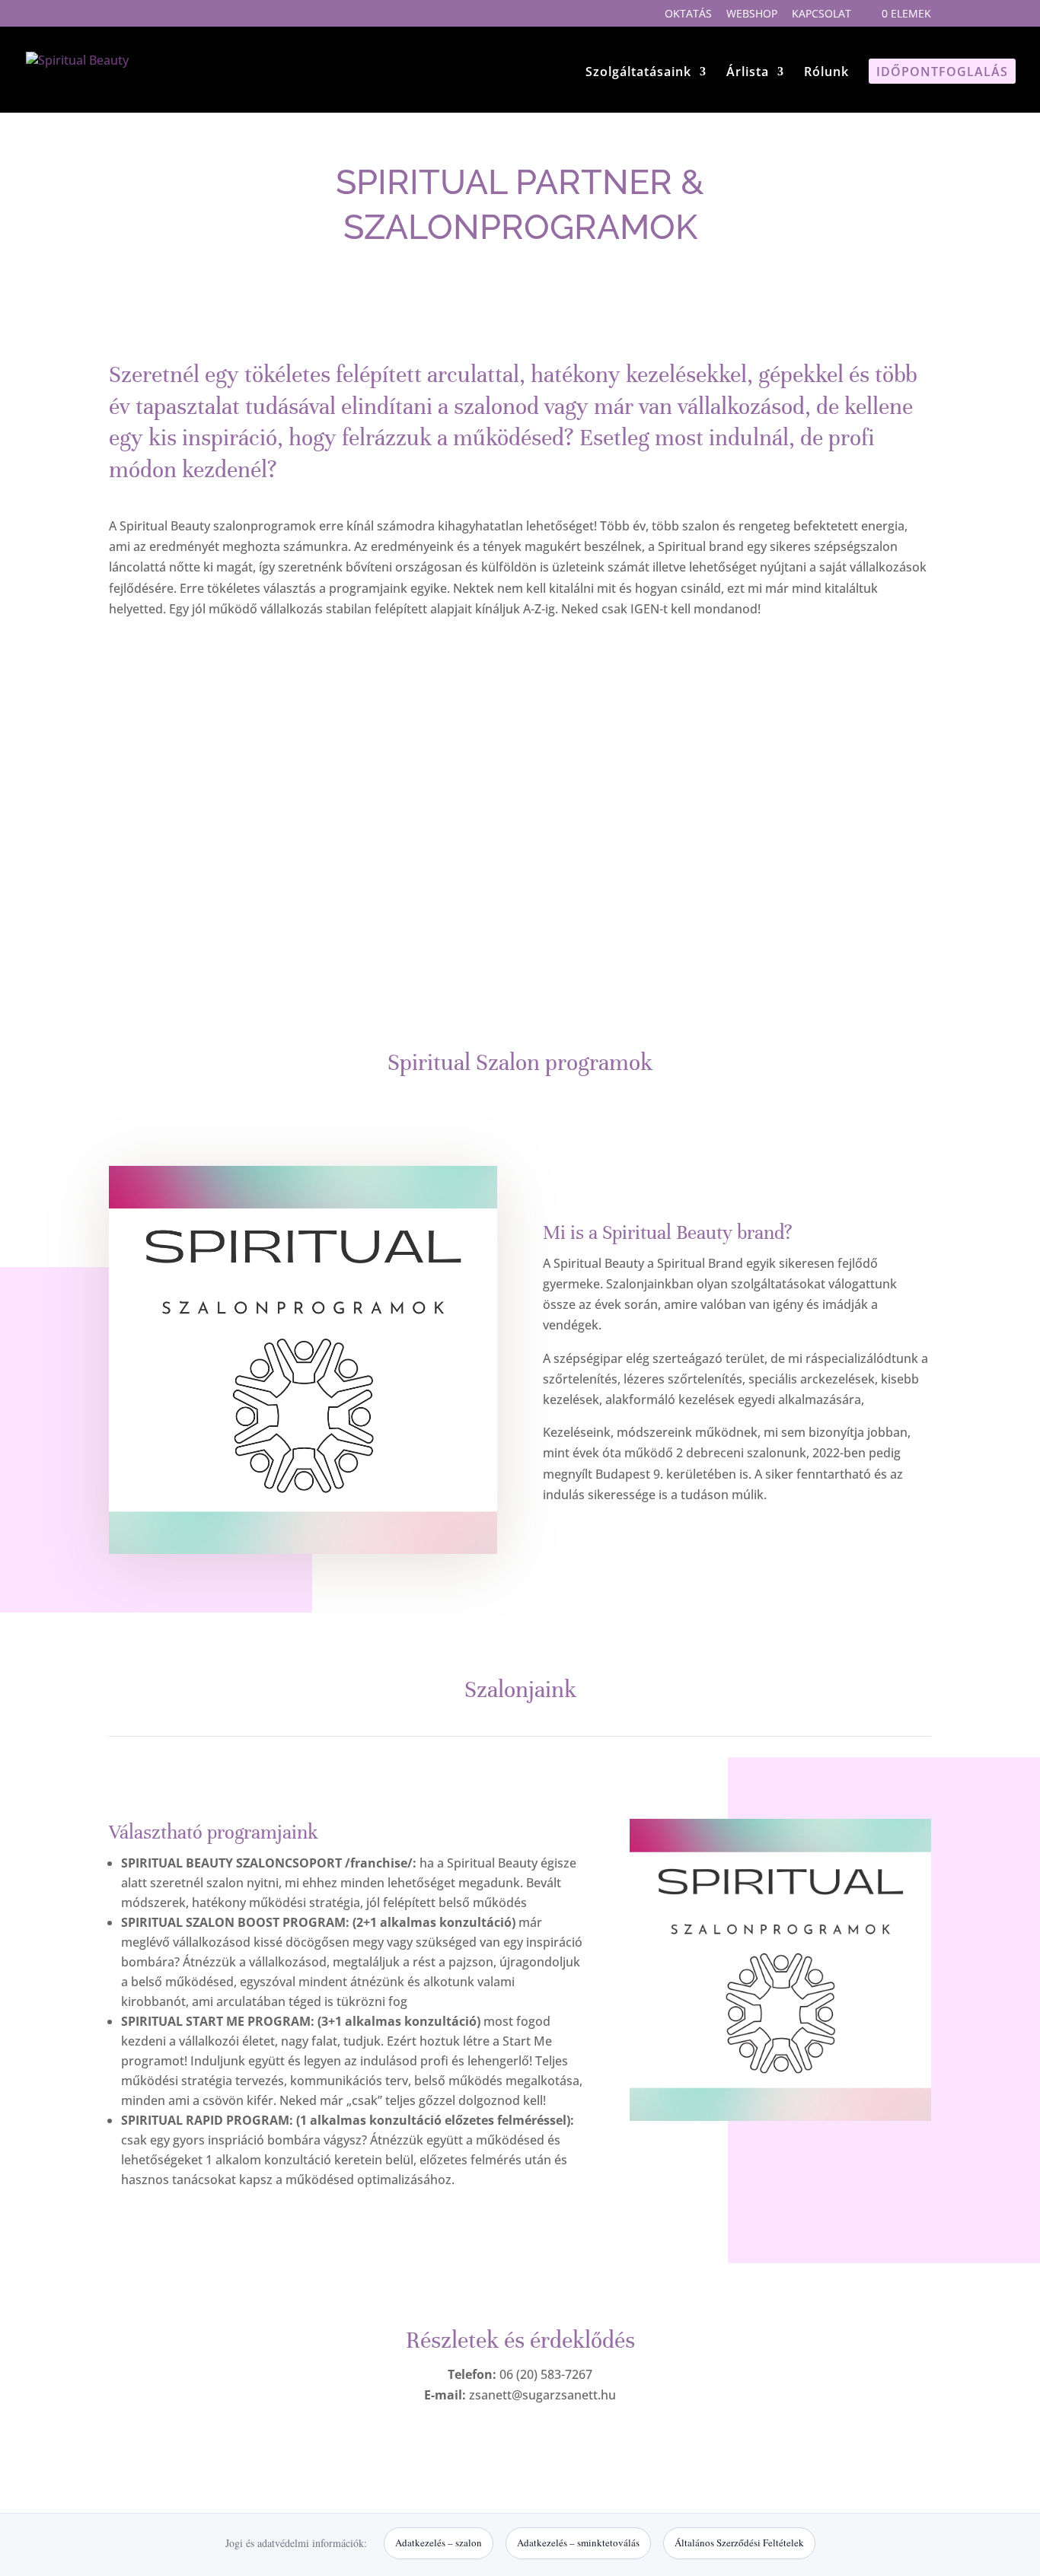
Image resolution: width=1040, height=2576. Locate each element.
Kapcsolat (821, 14)
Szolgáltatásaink (638, 73)
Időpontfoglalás (942, 73)
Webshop (752, 14)
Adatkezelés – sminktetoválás (578, 2543)
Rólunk (826, 73)
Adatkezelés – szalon (439, 2543)
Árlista (748, 73)
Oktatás (688, 14)
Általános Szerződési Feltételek (739, 2543)
